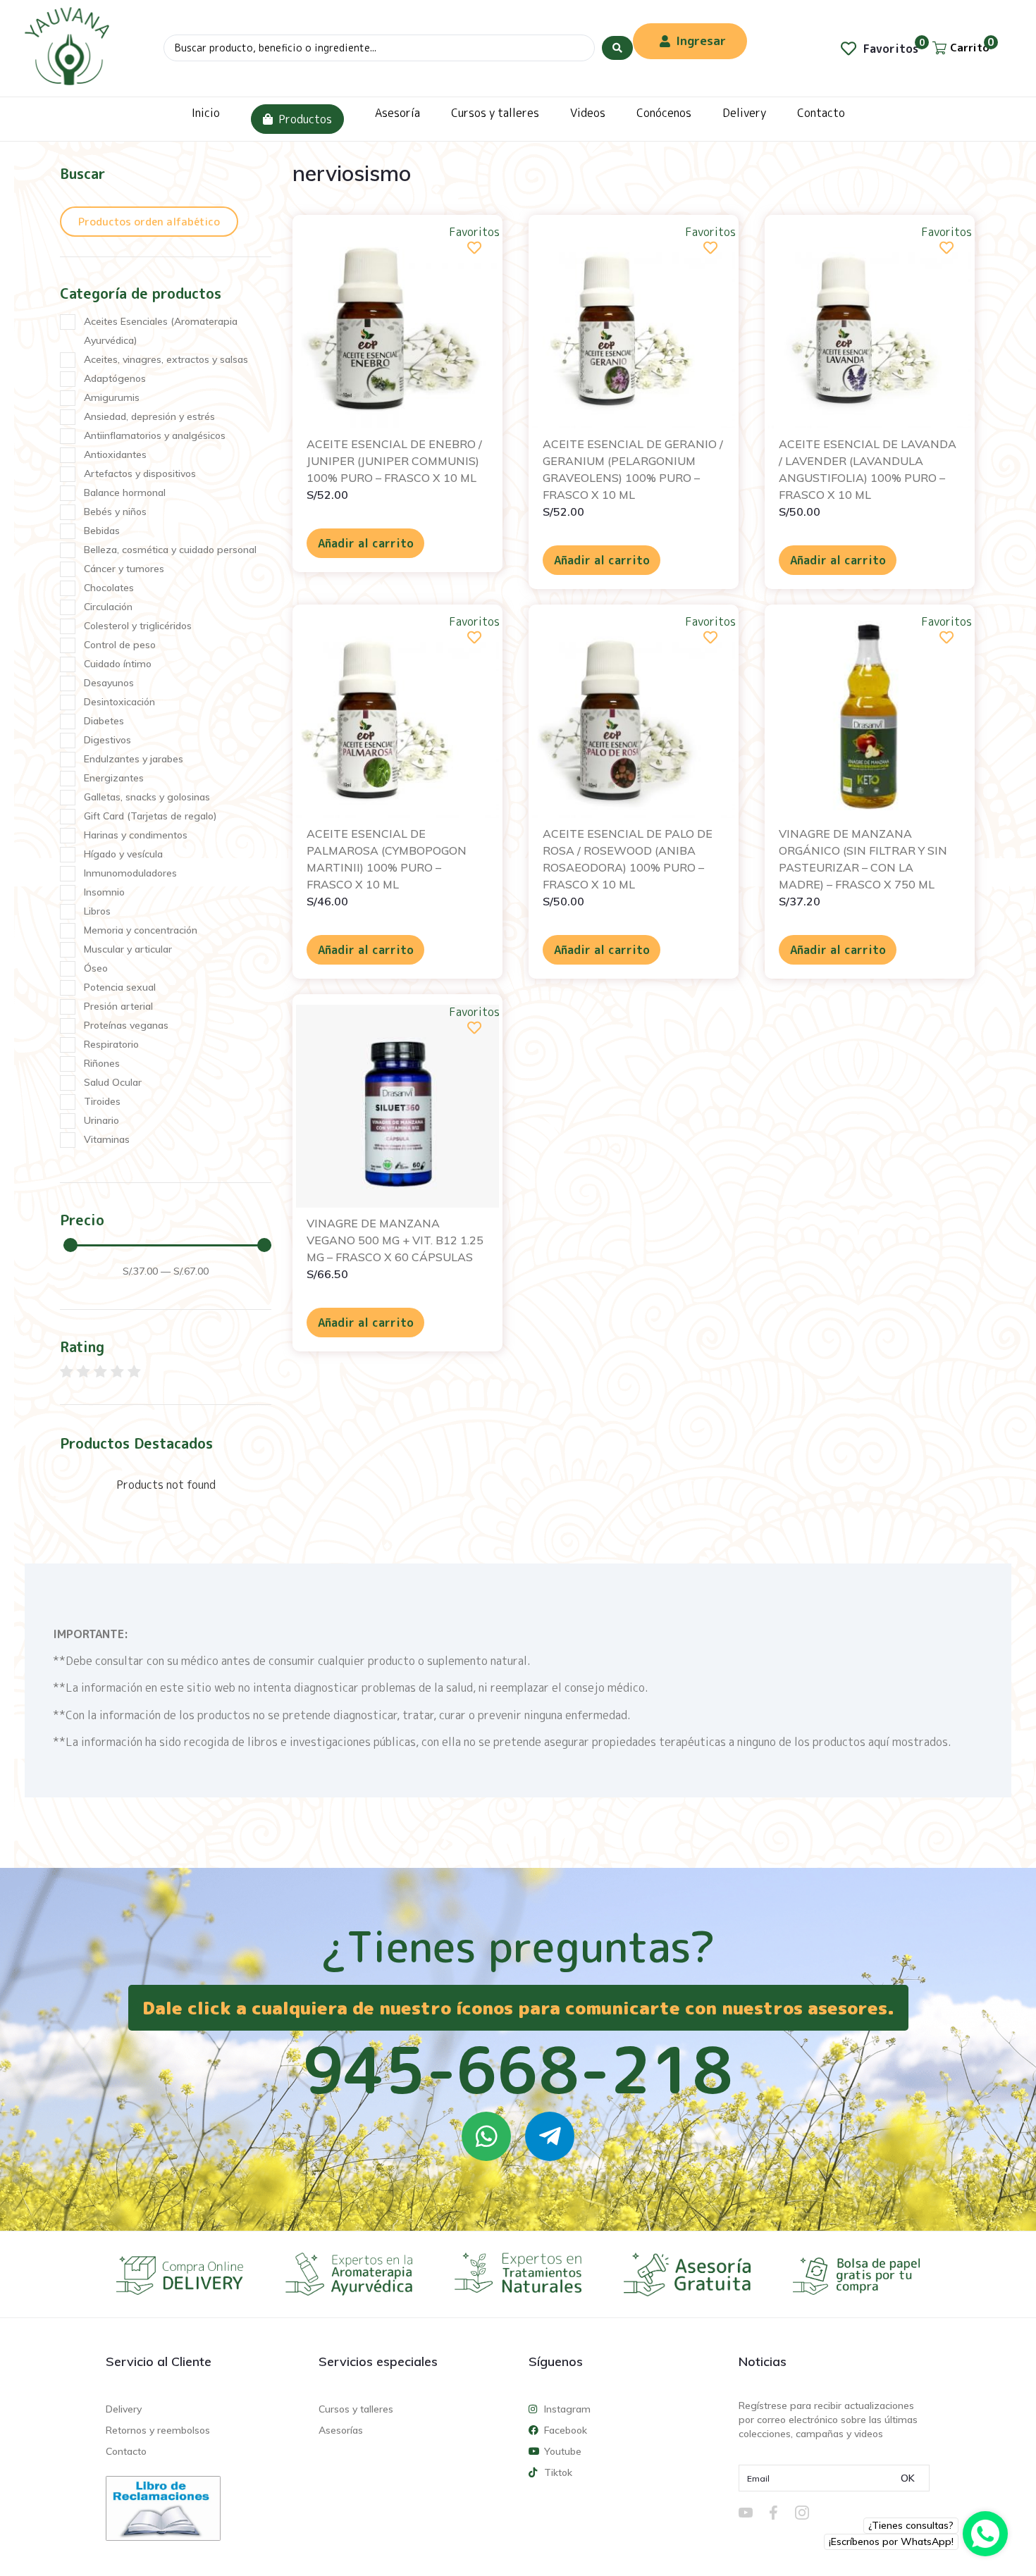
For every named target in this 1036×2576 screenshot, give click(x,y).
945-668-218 (518, 2069)
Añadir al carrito (366, 543)
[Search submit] (617, 48)
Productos (305, 119)
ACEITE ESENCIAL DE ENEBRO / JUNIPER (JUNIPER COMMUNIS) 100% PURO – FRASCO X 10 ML (394, 461)
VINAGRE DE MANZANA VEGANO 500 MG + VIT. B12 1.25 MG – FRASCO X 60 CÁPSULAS (395, 1240)
